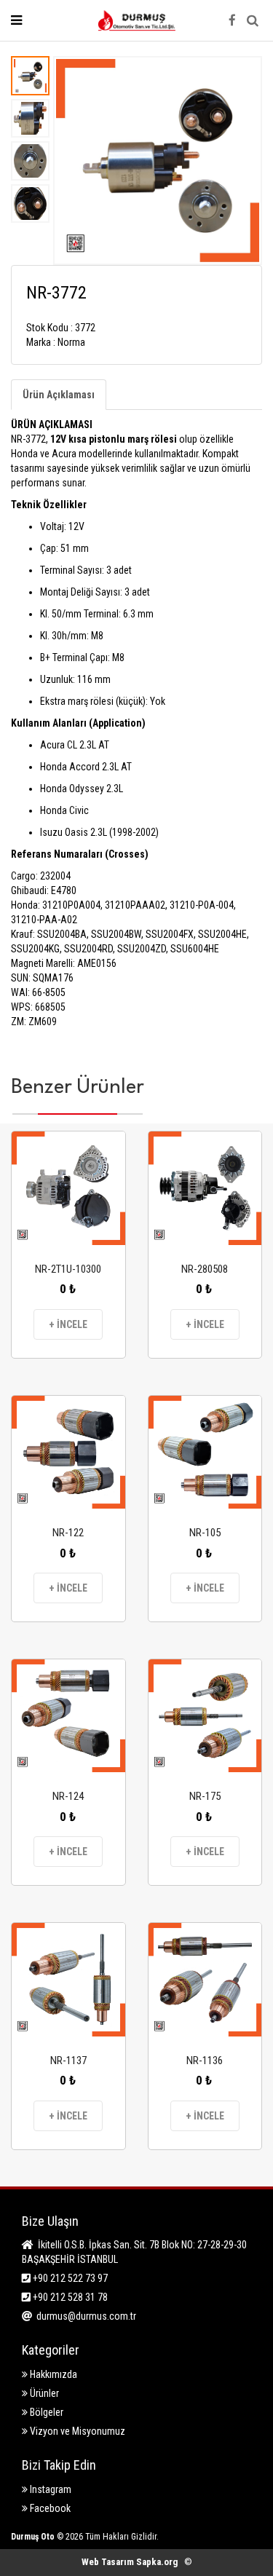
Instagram (50, 2489)
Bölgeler (45, 2412)
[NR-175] (205, 1716)
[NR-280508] (205, 1188)
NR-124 (68, 1796)
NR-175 (205, 1796)
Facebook (49, 2508)
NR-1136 (205, 2061)
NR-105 (205, 1533)
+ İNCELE (68, 1324)
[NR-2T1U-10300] (68, 1188)
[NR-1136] (205, 1980)
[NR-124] (68, 1716)
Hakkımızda (52, 2374)
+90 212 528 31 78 (69, 2297)
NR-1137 (68, 2061)
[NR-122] (68, 1453)
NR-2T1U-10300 (68, 1269)
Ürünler (43, 2393)
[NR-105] (205, 1453)
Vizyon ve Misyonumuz (76, 2431)
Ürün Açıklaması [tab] (59, 395)
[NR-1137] (68, 1980)
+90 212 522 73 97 (69, 2278)
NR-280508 (205, 1269)
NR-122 (68, 1533)
